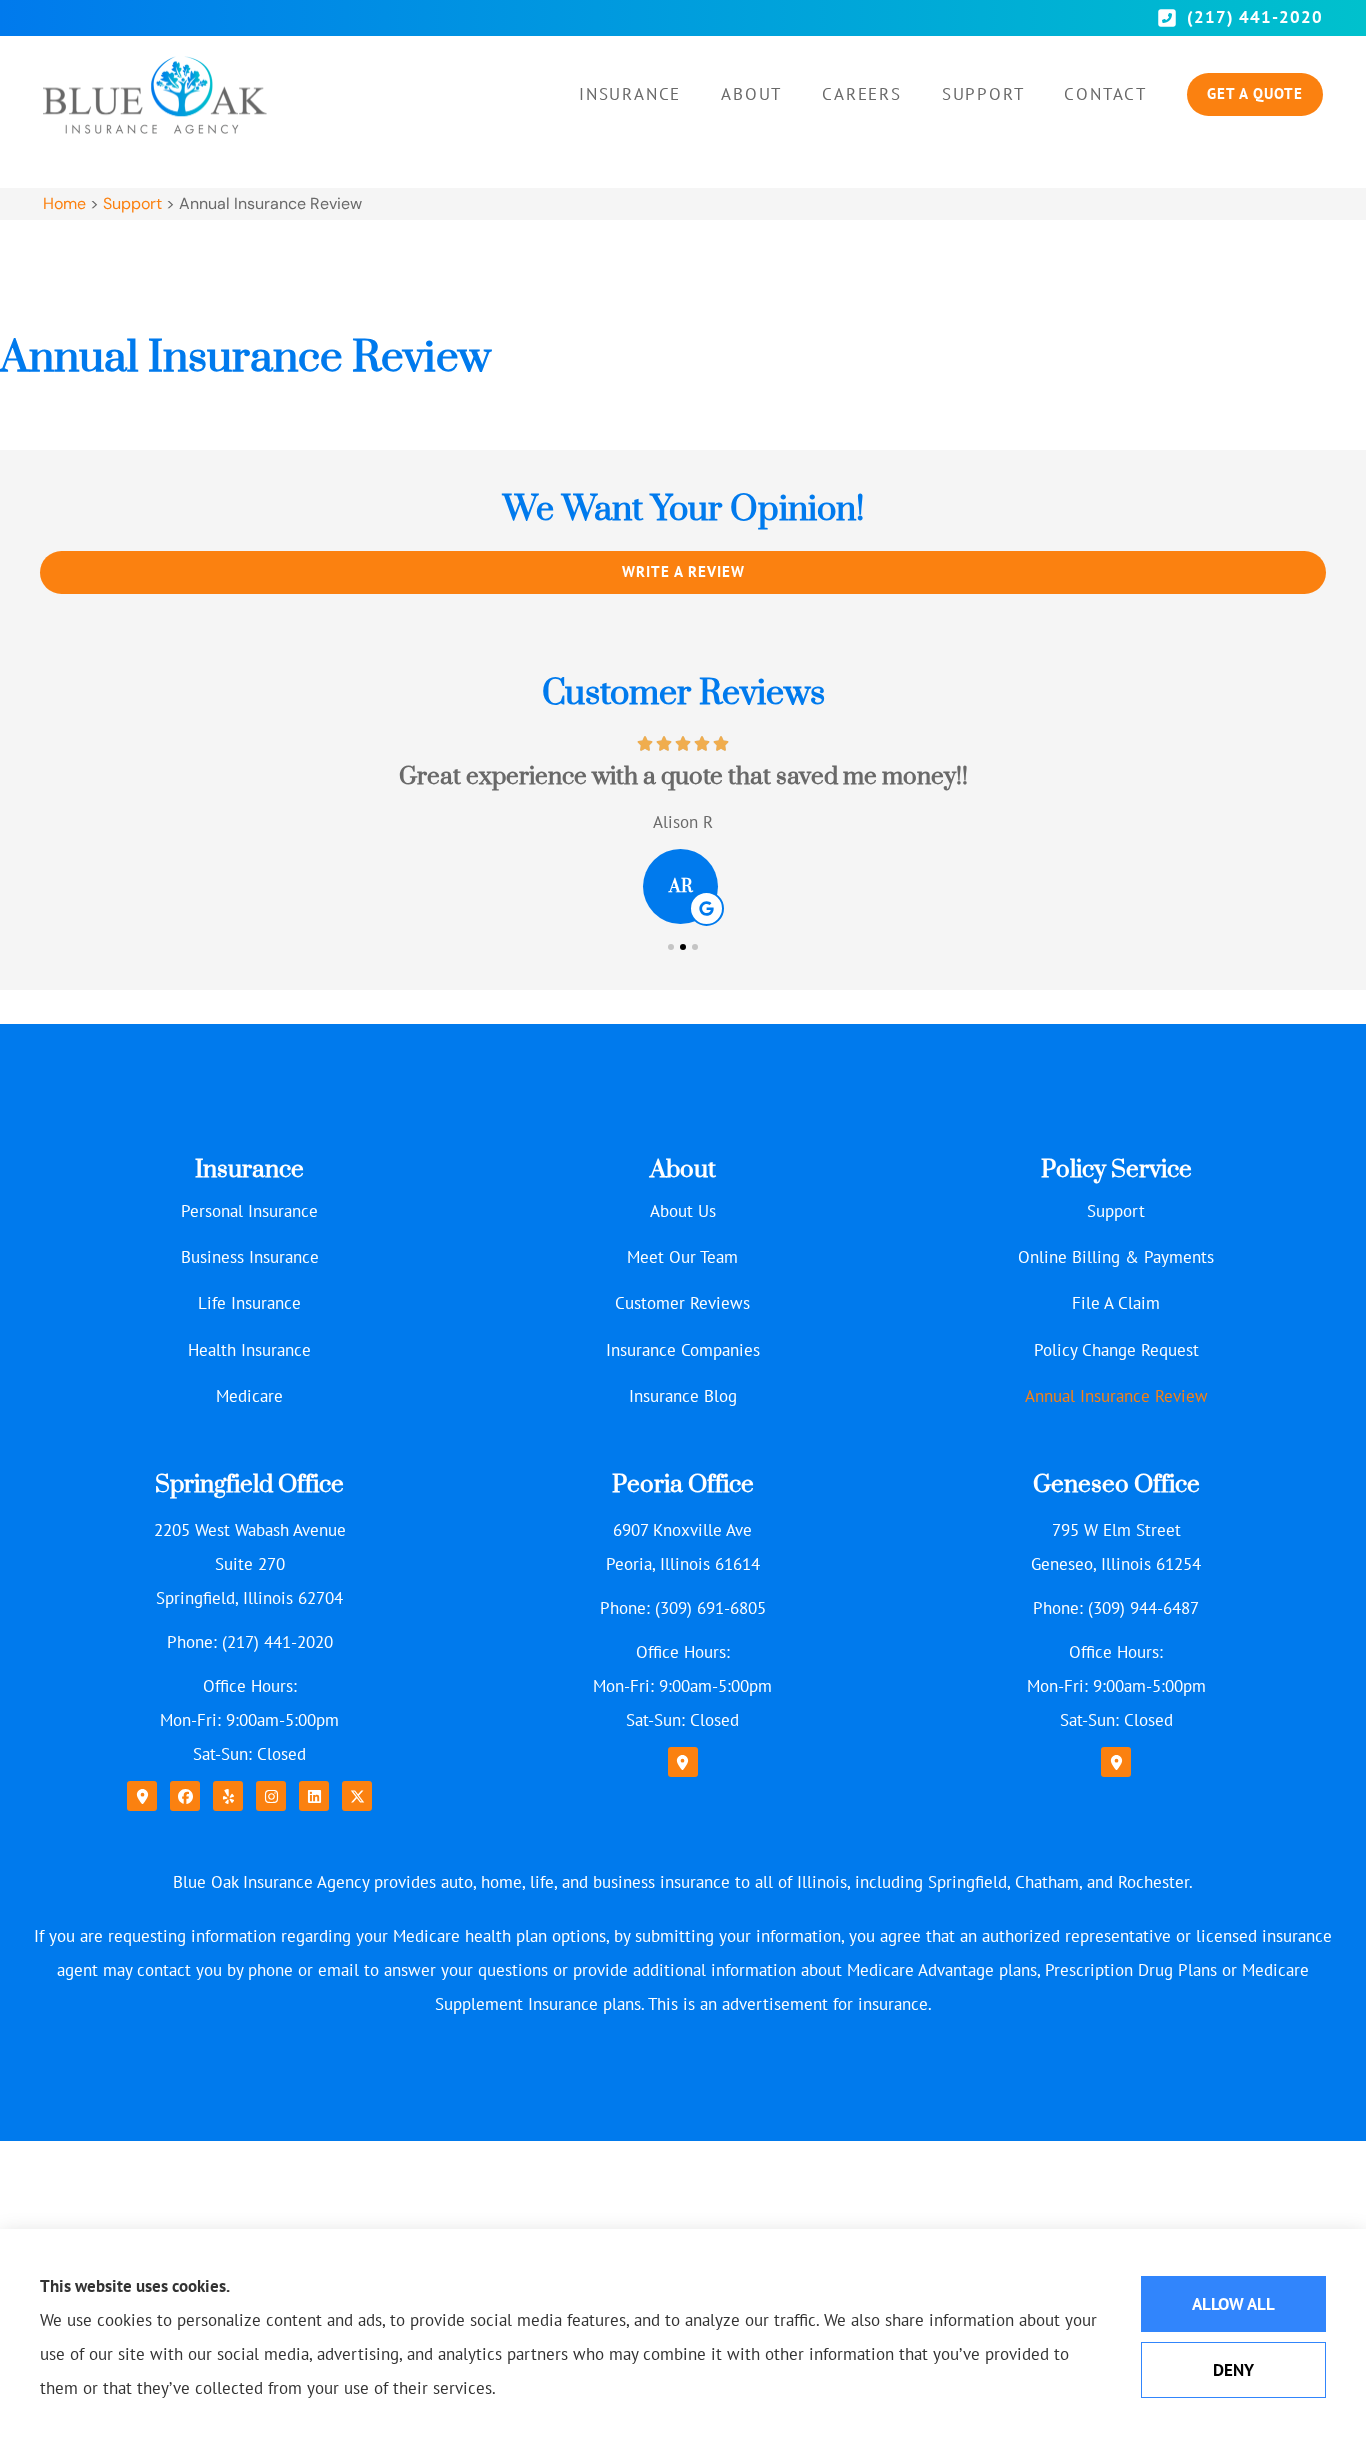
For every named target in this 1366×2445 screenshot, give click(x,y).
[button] (671, 947)
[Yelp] (228, 1796)
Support (983, 94)
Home (64, 203)
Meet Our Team (682, 1257)
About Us (683, 1211)
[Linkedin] (314, 1796)
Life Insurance (249, 1303)
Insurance (630, 94)
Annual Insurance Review (1116, 1396)
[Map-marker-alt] (142, 1796)
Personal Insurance (249, 1211)
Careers (862, 94)
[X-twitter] (357, 1796)
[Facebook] (185, 1796)
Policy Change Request (1116, 1350)
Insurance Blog (683, 1396)
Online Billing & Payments (1116, 1257)
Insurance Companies (683, 1350)
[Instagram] (271, 1796)
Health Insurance (249, 1350)
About (751, 94)
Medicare (249, 1396)
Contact (1105, 94)
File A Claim (1116, 1303)
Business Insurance (250, 1257)
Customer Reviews (682, 1303)
